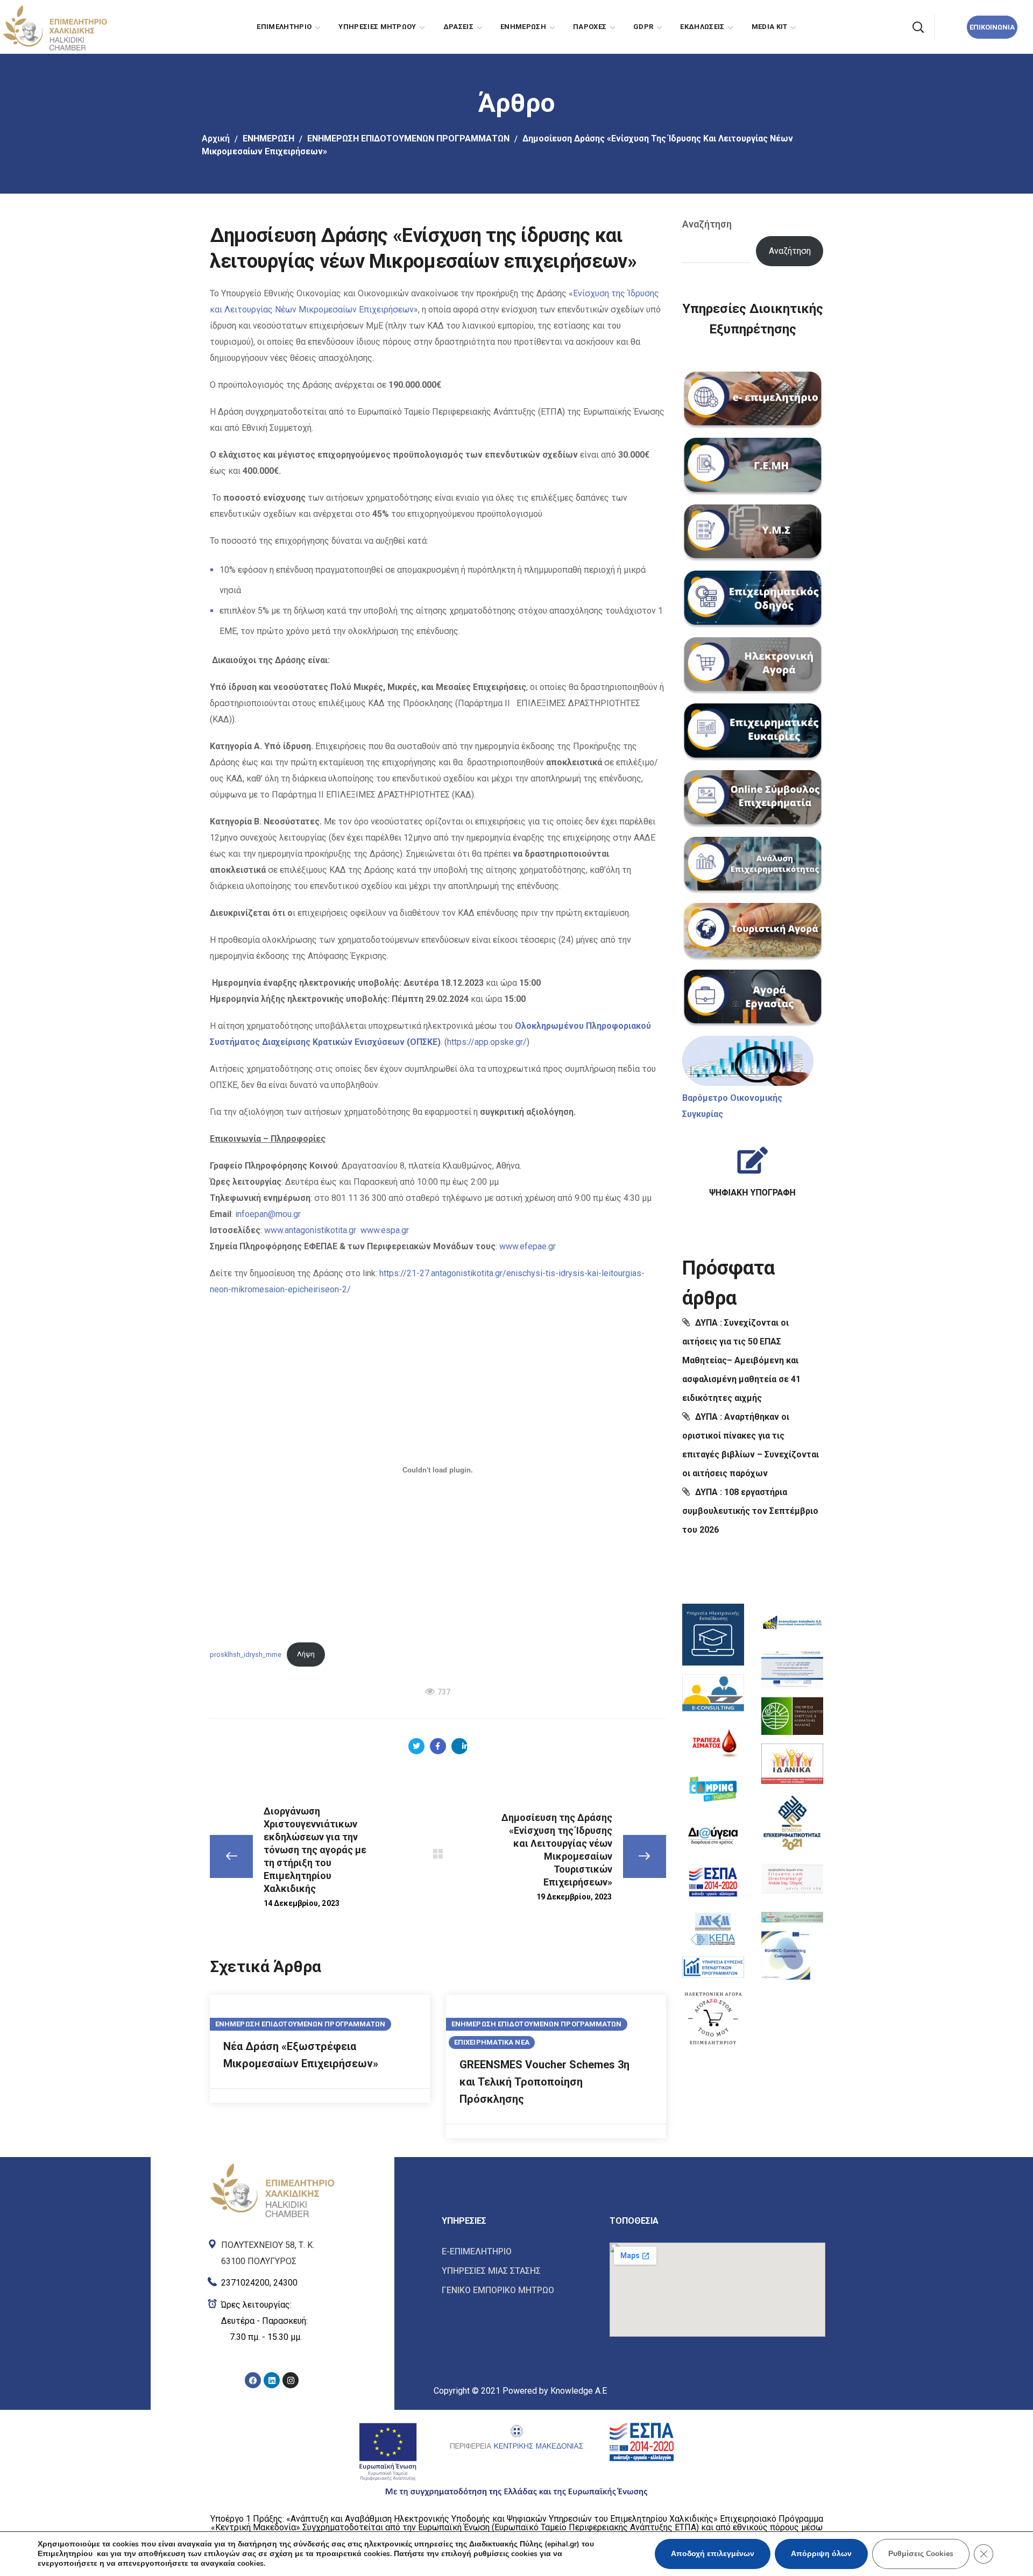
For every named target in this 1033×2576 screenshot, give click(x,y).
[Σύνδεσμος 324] (753, 666)
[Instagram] (291, 2380)
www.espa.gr (385, 1230)
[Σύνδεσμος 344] (713, 2018)
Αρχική (216, 138)
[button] (918, 27)
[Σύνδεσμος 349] (792, 1822)
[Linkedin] (272, 2380)
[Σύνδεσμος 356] (272, 2321)
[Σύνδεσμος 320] (753, 401)
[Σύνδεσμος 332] (752, 1167)
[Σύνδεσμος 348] (792, 1764)
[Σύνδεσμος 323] (753, 600)
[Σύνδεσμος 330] (748, 1061)
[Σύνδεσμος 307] (416, 1746)
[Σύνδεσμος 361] (518, 2271)
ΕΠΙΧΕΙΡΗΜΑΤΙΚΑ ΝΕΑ (492, 2042)
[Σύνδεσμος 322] (753, 533)
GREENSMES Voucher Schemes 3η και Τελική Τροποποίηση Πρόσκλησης (544, 2082)
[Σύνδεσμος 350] (792, 1879)
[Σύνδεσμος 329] (753, 999)
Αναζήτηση (707, 224)
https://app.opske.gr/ (487, 1042)
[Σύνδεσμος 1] (54, 26)
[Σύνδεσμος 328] (753, 932)
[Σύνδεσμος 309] (459, 1746)
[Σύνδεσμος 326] (753, 799)
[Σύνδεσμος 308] (438, 1746)
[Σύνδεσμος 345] (792, 1623)
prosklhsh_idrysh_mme (246, 1654)
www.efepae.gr (528, 1246)
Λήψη (306, 1654)
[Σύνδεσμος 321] (753, 467)
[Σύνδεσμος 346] (792, 1670)
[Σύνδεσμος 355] (272, 2280)
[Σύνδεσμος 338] (713, 1742)
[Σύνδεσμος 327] (753, 866)
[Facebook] (253, 2380)
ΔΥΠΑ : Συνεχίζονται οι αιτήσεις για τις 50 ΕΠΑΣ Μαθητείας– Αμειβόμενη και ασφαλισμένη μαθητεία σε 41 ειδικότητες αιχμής (741, 1360)
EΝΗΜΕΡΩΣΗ (268, 138)
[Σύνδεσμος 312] (438, 1854)
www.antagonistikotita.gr (310, 1230)
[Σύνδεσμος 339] (713, 1789)
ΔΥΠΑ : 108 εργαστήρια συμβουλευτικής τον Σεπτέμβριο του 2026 (750, 1511)
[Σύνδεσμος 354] (272, 2251)
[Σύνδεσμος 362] (518, 2290)
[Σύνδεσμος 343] (713, 1967)
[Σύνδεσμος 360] (518, 2252)
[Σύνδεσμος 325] (753, 732)
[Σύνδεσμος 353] (272, 2189)
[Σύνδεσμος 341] (713, 1882)
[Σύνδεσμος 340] (713, 1836)
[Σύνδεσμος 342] (713, 1929)
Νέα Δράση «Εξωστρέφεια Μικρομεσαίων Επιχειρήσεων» (301, 2055)
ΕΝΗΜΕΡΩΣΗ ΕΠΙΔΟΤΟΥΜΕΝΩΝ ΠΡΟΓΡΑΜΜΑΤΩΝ (408, 138)
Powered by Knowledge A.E (555, 2391)
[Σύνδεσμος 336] (713, 1635)
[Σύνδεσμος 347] (792, 1716)
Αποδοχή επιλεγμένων (713, 2554)
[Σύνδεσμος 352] (786, 1955)
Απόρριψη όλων (821, 2554)
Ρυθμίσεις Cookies (921, 2554)
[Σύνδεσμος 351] (792, 1915)
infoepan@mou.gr (267, 1214)
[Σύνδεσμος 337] (713, 1694)
